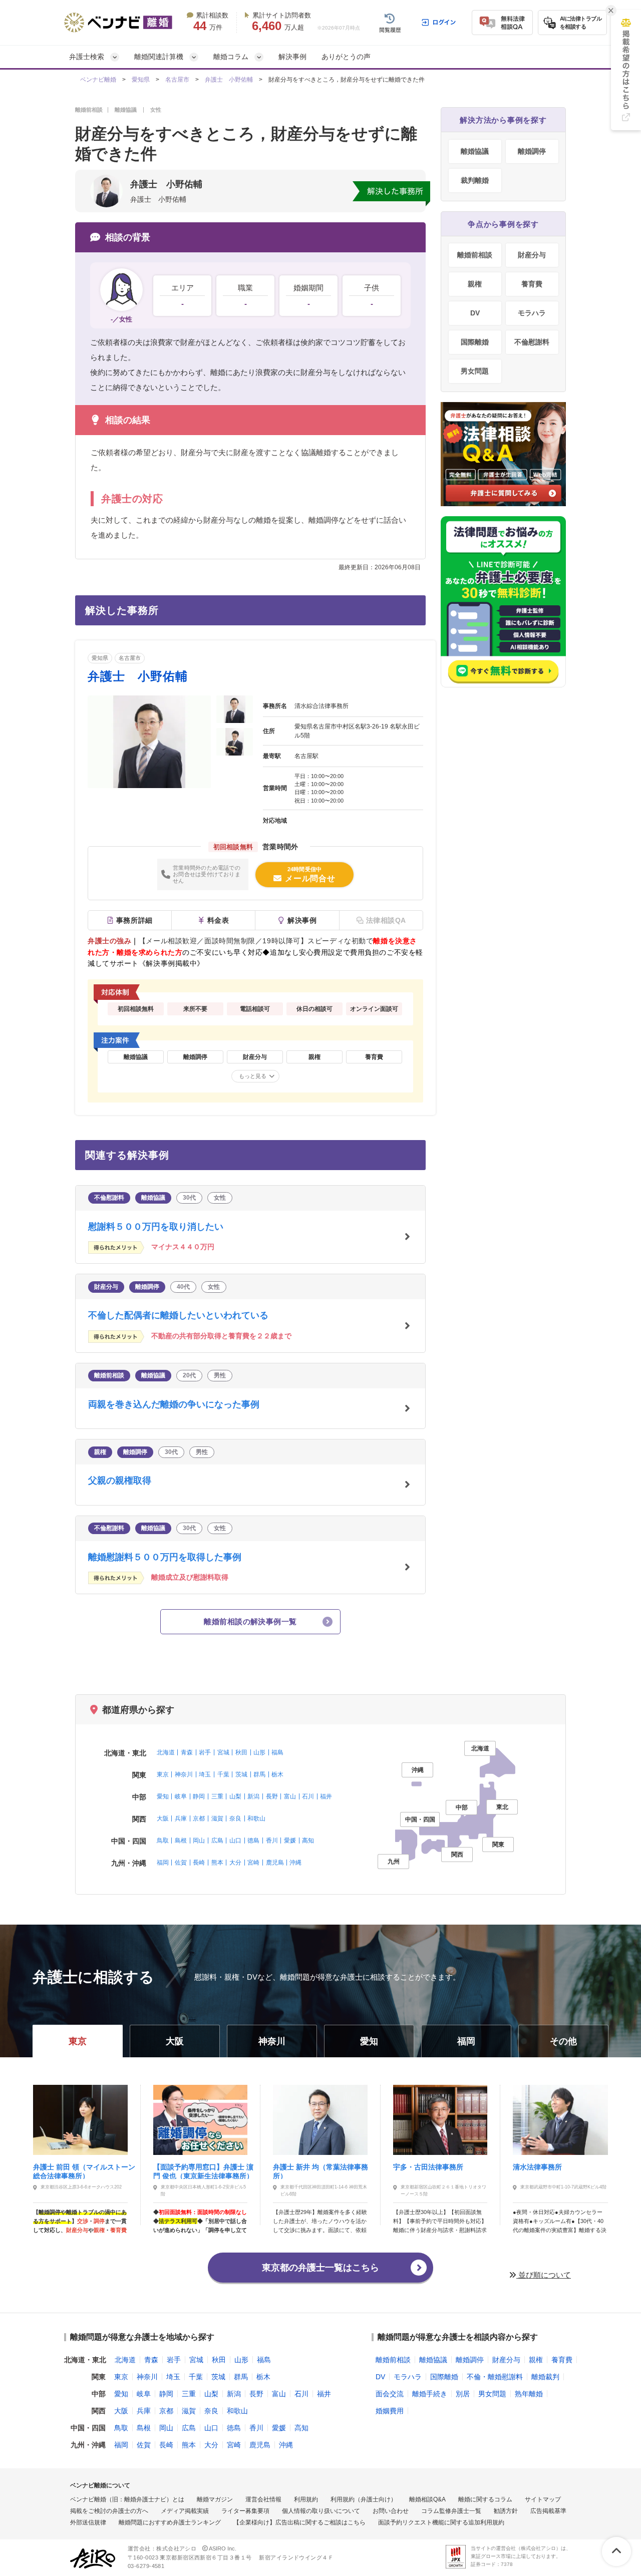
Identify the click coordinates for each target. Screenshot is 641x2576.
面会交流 (390, 2394)
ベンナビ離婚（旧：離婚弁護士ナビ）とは (127, 2499)
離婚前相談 (475, 255)
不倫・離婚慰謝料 (495, 2377)
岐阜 (181, 1796)
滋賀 (217, 1818)
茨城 (241, 1774)
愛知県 (141, 80)
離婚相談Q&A (427, 2499)
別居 (463, 2394)
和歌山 (256, 1818)
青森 (187, 1752)
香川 (272, 1841)
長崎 (199, 1863)
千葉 (223, 1774)
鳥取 (163, 1841)
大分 (235, 1863)
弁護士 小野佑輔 (229, 80)
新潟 (253, 1796)
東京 (163, 1774)
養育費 (532, 284)
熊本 (217, 1863)
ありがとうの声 (346, 57)
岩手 (205, 1752)
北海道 (166, 1752)
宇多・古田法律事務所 (428, 2167)
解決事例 (292, 57)
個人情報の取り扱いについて (321, 2511)
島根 (181, 1841)
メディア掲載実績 (185, 2511)
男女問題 (475, 371)
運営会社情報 (263, 2499)
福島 (277, 1752)
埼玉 (205, 1774)
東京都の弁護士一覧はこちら (320, 2268)
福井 (326, 1796)
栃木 (277, 1774)
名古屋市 (177, 80)
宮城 (223, 1752)
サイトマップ (543, 2499)
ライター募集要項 (245, 2511)
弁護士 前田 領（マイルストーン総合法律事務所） (84, 2171)
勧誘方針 (506, 2511)
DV (475, 313)
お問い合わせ (391, 2511)
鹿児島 (275, 1863)
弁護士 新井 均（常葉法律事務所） (320, 2171)
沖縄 (295, 1863)
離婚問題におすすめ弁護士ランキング (170, 2522)
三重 (217, 1796)
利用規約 (306, 2499)
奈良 (235, 1818)
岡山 (199, 1841)
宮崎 (253, 1863)
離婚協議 (475, 151)
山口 (235, 1841)
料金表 (218, 920)
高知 (308, 1841)
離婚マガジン (215, 2499)
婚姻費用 (390, 2411)
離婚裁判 (545, 2377)
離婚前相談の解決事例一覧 (250, 1621)
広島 (217, 1841)
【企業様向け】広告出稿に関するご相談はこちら (299, 2522)
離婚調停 (532, 151)
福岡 (163, 1863)
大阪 (163, 1818)
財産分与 (532, 255)
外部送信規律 (88, 2522)
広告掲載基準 (548, 2511)
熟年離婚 (529, 2394)
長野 (272, 1796)
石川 (308, 1796)
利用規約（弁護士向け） (364, 2499)
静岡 (199, 1796)
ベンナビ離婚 (98, 80)
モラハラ (532, 313)
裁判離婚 (475, 180)
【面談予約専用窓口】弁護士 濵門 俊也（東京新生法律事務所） (203, 2171)
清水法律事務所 (537, 2167)
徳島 (253, 1841)
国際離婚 (475, 342)
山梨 (235, 1796)
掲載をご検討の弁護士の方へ (109, 2511)
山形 (259, 1752)
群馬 (259, 1774)
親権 (475, 284)
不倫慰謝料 (532, 342)
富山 (290, 1796)
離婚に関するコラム (485, 2499)
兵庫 (181, 1818)
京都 (199, 1818)
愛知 (163, 1796)
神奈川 (184, 1774)
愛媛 (290, 1841)
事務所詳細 (134, 920)
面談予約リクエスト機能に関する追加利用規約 (441, 2522)
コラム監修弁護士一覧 (451, 2511)
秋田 (241, 1752)
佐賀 (181, 1863)
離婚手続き (430, 2394)
